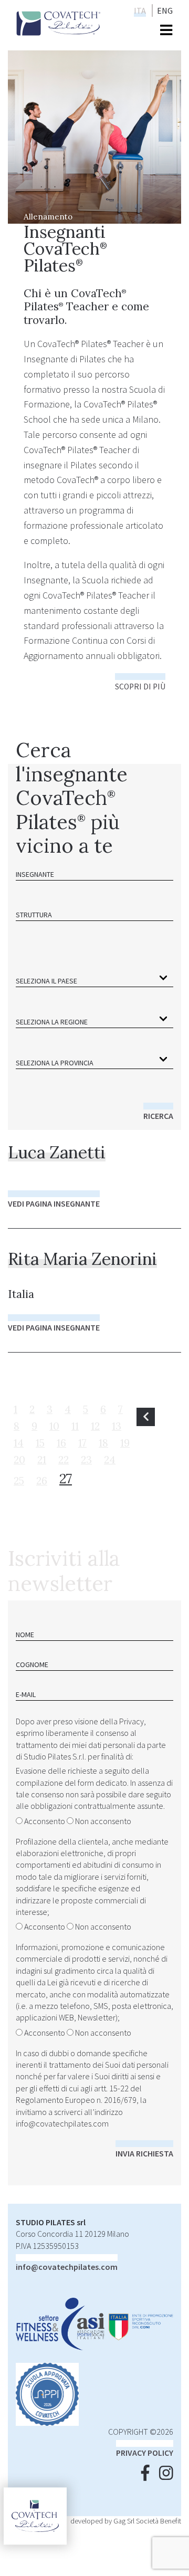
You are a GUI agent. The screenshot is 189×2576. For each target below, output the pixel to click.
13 (117, 1426)
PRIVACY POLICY (145, 2453)
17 (82, 1443)
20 (19, 1460)
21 (42, 1460)
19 (125, 1443)
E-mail (26, 1694)
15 (40, 1443)
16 (61, 1443)
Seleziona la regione (52, 1022)
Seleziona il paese (46, 981)
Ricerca (158, 1116)
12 (95, 1426)
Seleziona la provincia (55, 1063)
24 (110, 1460)
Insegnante (35, 874)
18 (103, 1443)
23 (86, 1460)
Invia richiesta (144, 2153)
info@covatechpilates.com (62, 2123)
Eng (165, 11)
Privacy (132, 1721)
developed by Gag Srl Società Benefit (126, 2521)
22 (64, 1460)
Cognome (32, 1664)
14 (19, 1443)
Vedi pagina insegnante (54, 1203)
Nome (25, 1635)
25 (19, 1481)
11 (75, 1426)
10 (54, 1426)
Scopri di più (140, 687)
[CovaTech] (59, 22)
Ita (140, 11)
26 (42, 1481)
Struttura (34, 915)
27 (66, 1478)
